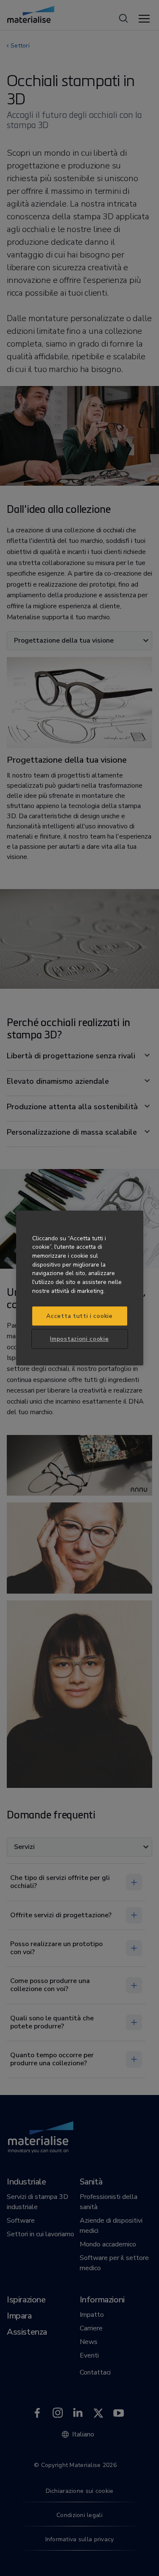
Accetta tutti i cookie (79, 1316)
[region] (80, 1288)
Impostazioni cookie (79, 1339)
